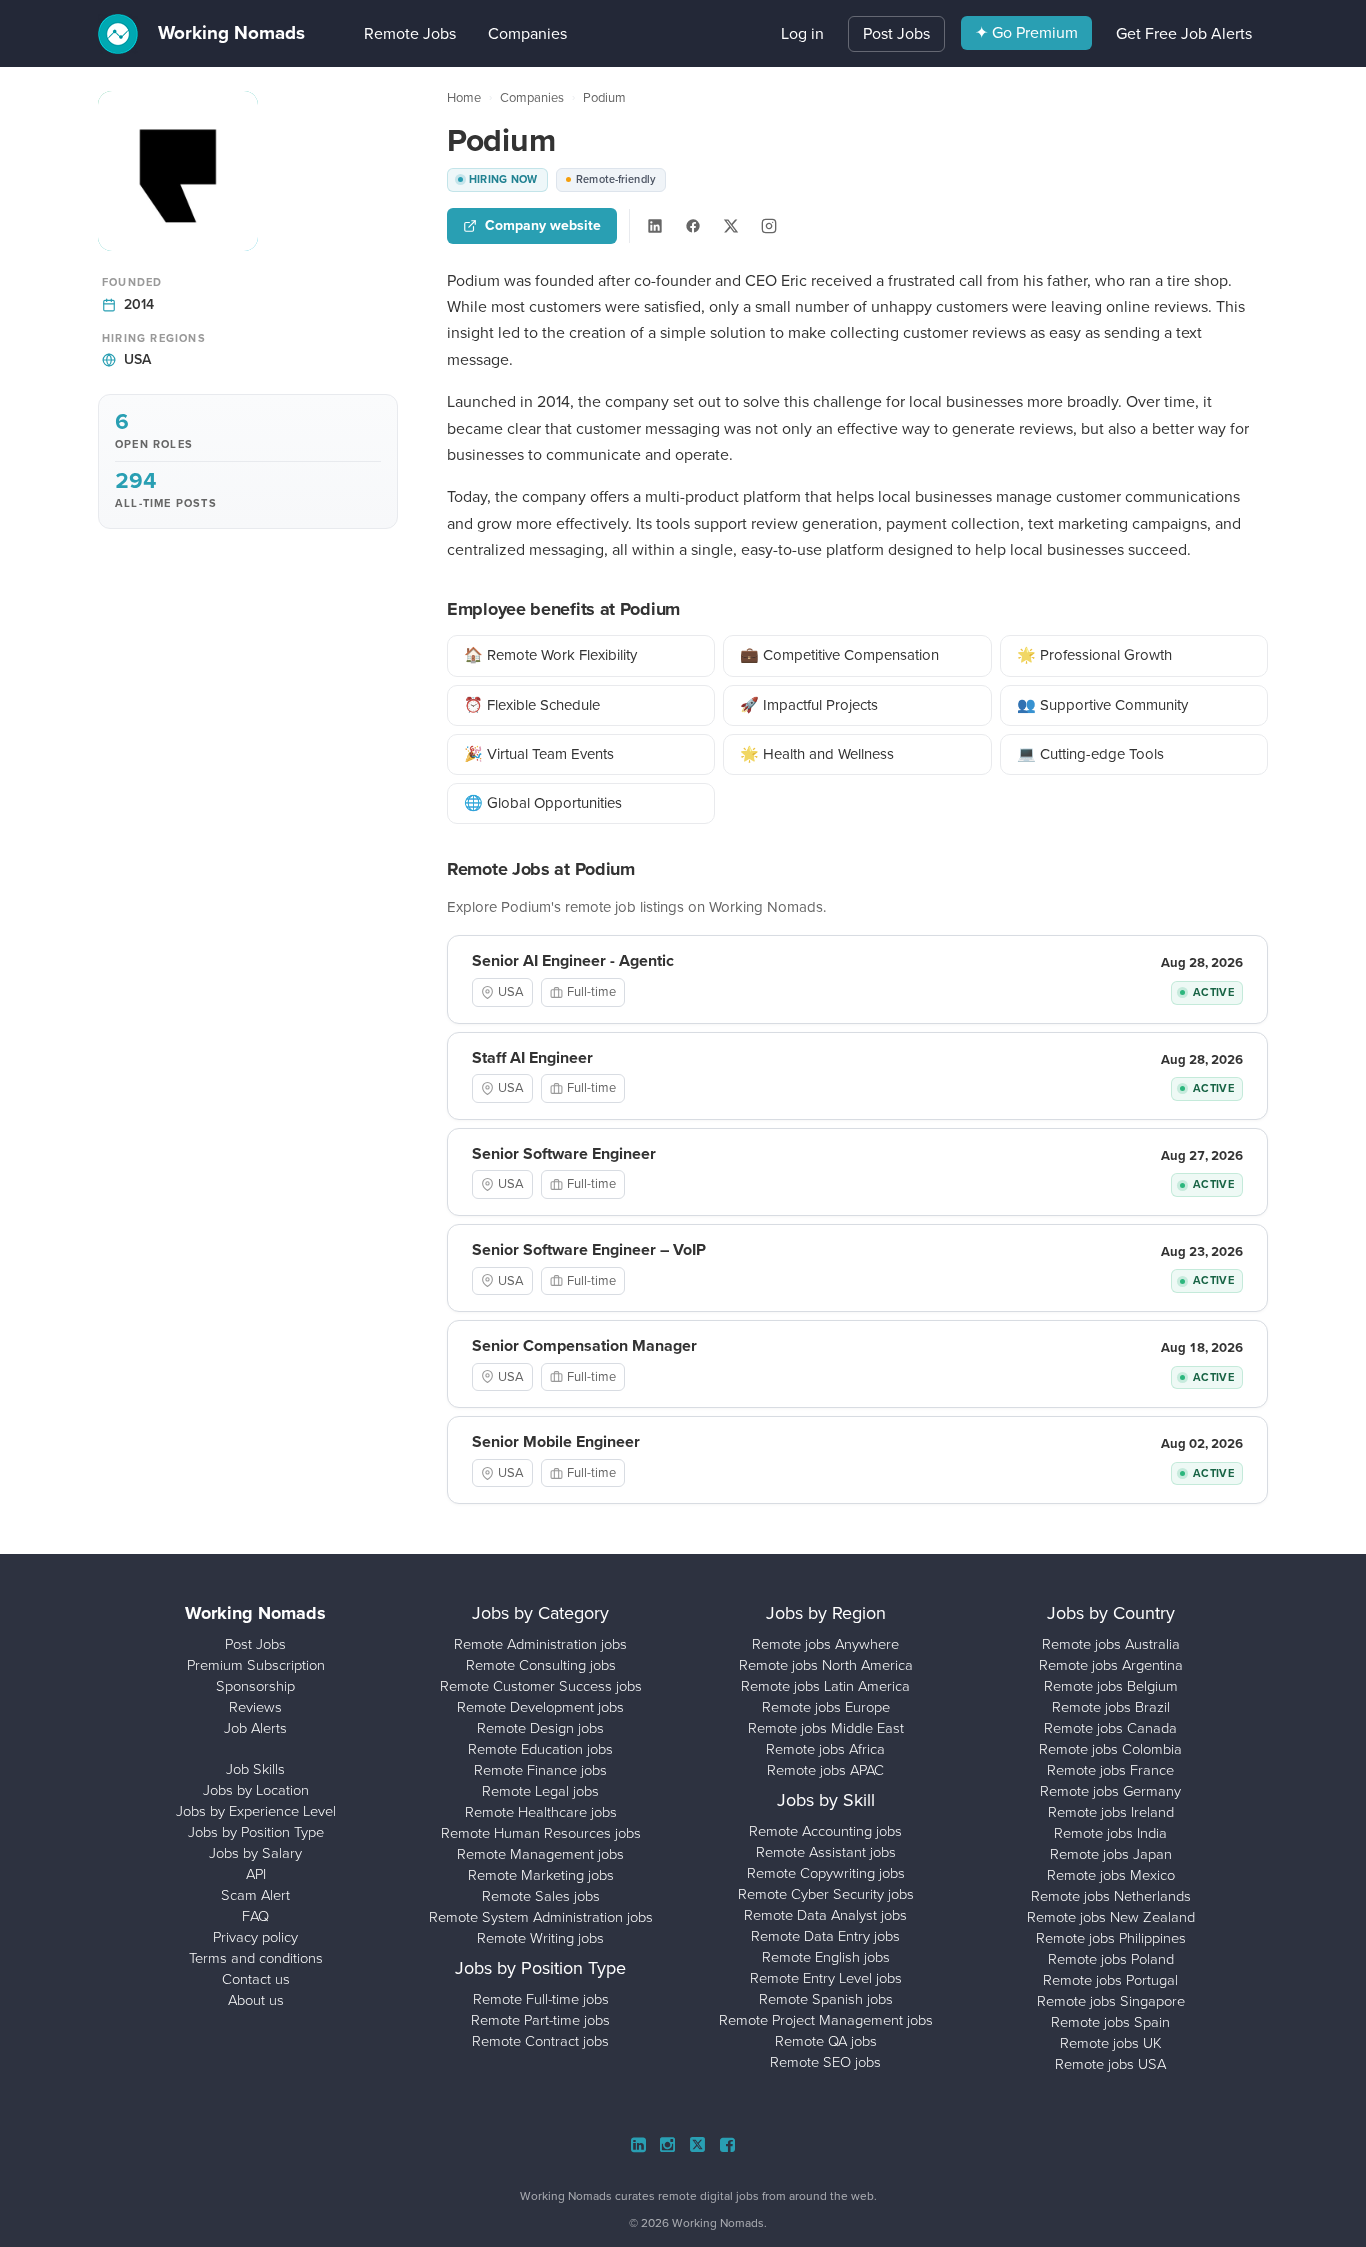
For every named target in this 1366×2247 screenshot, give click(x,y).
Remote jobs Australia (1111, 1644)
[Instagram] (769, 226)
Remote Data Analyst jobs (825, 1915)
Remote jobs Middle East (826, 1728)
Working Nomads (229, 33)
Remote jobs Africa (825, 1749)
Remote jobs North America (826, 1665)
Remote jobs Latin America (825, 1686)
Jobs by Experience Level (256, 1811)
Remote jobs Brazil (1111, 1707)
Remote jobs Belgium (1111, 1686)
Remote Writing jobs (540, 1938)
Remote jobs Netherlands (1111, 1896)
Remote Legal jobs (540, 1791)
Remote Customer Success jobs (541, 1686)
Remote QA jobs (826, 2041)
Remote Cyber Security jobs (826, 1894)
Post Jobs (896, 33)
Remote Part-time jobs (540, 2020)
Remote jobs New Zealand (1111, 1917)
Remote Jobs (380, 33)
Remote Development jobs (540, 1707)
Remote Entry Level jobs (826, 1978)
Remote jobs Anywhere (825, 1644)
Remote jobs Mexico (1111, 1875)
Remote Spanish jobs (826, 1999)
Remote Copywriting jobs (826, 1873)
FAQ (255, 1916)
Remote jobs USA (1110, 2064)
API (256, 1874)
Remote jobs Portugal (1110, 1980)
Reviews (255, 1707)
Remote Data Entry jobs (825, 1936)
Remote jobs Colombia (1110, 1749)
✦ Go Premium (1026, 32)
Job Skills (255, 1769)
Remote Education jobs (540, 1749)
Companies (497, 33)
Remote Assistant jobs (826, 1852)
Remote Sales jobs (541, 1896)
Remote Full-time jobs (541, 1999)
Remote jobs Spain (1110, 2022)
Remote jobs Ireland (1111, 1812)
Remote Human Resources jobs (541, 1833)
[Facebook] (693, 226)
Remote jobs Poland (1111, 1959)
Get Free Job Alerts (1184, 33)
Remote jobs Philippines (1111, 1938)
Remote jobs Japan (1111, 1854)
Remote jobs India (1110, 1833)
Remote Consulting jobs (541, 1665)
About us (256, 2000)
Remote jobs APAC (825, 1770)
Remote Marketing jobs (541, 1875)
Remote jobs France (1110, 1770)
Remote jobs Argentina (1111, 1665)
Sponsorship (255, 1686)
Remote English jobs (826, 1957)
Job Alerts (255, 1728)
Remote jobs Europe (826, 1707)
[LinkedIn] (655, 226)
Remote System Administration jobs (541, 1917)
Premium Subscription (256, 1665)
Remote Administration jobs (540, 1644)
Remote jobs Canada (1110, 1728)
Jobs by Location (256, 1790)
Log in (802, 33)
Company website (543, 225)
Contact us (256, 1979)
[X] (731, 226)
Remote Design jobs (540, 1728)
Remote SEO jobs (825, 2062)
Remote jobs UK (1111, 2043)
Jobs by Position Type (256, 1832)
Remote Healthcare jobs (541, 1812)
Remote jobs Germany (1110, 1791)
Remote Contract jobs (540, 2041)
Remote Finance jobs (540, 1770)
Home (464, 97)
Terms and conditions (256, 1958)
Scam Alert (255, 1895)
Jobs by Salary (255, 1853)
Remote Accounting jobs (825, 1831)
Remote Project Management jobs (826, 2020)
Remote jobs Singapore (1111, 2001)
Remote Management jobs (540, 1854)
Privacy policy (255, 1937)
